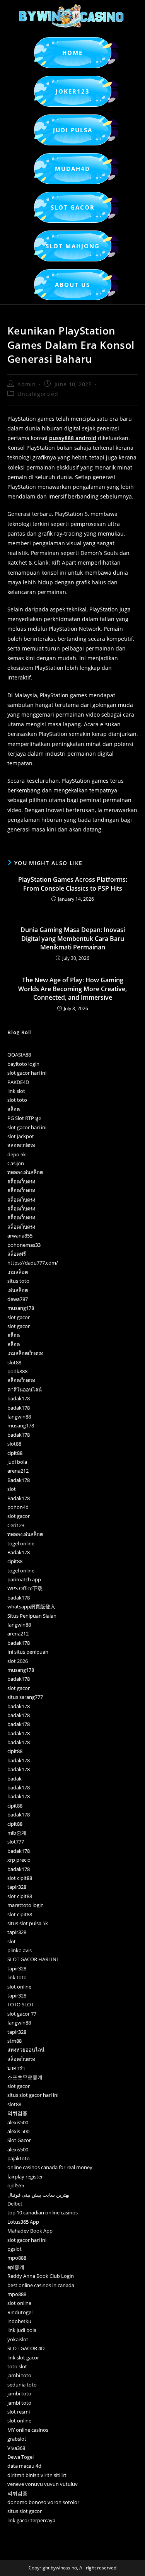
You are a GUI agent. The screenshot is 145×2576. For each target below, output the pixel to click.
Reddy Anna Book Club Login (41, 2276)
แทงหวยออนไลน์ (26, 2050)
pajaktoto (19, 2158)
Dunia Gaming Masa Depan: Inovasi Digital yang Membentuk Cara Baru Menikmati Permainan (73, 938)
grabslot (17, 2439)
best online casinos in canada (41, 2285)
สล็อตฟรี (17, 1254)
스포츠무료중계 (25, 2077)
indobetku (19, 2321)
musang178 (21, 1308)
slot (12, 1489)
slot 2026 (18, 1661)
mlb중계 (17, 1833)
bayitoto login (23, 1064)
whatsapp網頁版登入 (31, 1606)
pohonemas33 (24, 1245)
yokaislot (18, 2339)
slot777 (16, 1842)
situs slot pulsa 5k (28, 1923)
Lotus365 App (23, 2222)
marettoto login (26, 1905)
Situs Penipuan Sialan (32, 1616)
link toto (17, 1977)
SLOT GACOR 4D (26, 2348)
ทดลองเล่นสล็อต (25, 1172)
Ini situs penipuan (28, 1652)
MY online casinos (28, 2430)
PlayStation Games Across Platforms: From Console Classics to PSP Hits (73, 884)
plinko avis (20, 1950)
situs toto (18, 1281)
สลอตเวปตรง (21, 1145)
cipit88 (15, 1453)
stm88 (14, 2041)
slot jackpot (21, 1136)
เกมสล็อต (18, 1272)
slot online (19, 1987)
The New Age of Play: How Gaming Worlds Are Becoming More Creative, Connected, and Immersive (72, 989)
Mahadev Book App (30, 2231)
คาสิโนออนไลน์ (25, 1390)
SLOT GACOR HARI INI (33, 1959)
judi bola (17, 1462)
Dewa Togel (20, 2457)
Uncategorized (38, 394)
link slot (16, 1091)
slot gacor (19, 1317)
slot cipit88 (20, 1878)
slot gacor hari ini (27, 1073)
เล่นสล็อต (18, 1290)
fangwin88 (19, 1417)
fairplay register (25, 2177)
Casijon (16, 1163)
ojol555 (16, 2185)
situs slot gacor (25, 2511)
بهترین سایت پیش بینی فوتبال (38, 2195)
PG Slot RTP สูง (24, 1118)
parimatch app (24, 1579)
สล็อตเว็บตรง (21, 1181)
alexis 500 (18, 2131)
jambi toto (19, 2375)
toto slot (17, 2366)
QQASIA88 (19, 1055)
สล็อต (14, 1109)
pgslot (14, 2249)
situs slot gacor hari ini (33, 2095)
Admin (26, 384)
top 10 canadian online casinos (43, 2212)
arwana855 (20, 1236)
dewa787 (18, 1299)
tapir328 (17, 1887)
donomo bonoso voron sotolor (43, 2502)
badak (14, 1779)
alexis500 (18, 2122)
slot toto (17, 1100)
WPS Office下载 (25, 1588)
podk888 (17, 1371)
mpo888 (17, 2258)
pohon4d (18, 1507)
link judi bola (22, 2330)
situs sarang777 (25, 1697)
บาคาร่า (16, 2068)
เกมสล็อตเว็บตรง (25, 1353)
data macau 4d (24, 2466)
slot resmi (19, 2412)
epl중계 (16, 2267)
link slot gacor (23, 2357)
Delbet (15, 2204)
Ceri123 (16, 1525)
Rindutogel (20, 2312)
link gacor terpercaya (31, 2520)
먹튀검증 (17, 2113)
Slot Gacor (19, 2140)
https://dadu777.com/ (33, 1263)
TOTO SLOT (20, 2004)
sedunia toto (22, 2385)
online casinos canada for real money (50, 2167)
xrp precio (19, 1860)
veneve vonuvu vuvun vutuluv (43, 2484)
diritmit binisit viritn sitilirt (37, 2475)
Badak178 (19, 1480)
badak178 (19, 1398)
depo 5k (17, 1154)
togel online (21, 1543)
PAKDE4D (18, 1082)
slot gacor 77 (22, 2014)
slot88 (14, 1362)
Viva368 (16, 2448)
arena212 (18, 1471)
